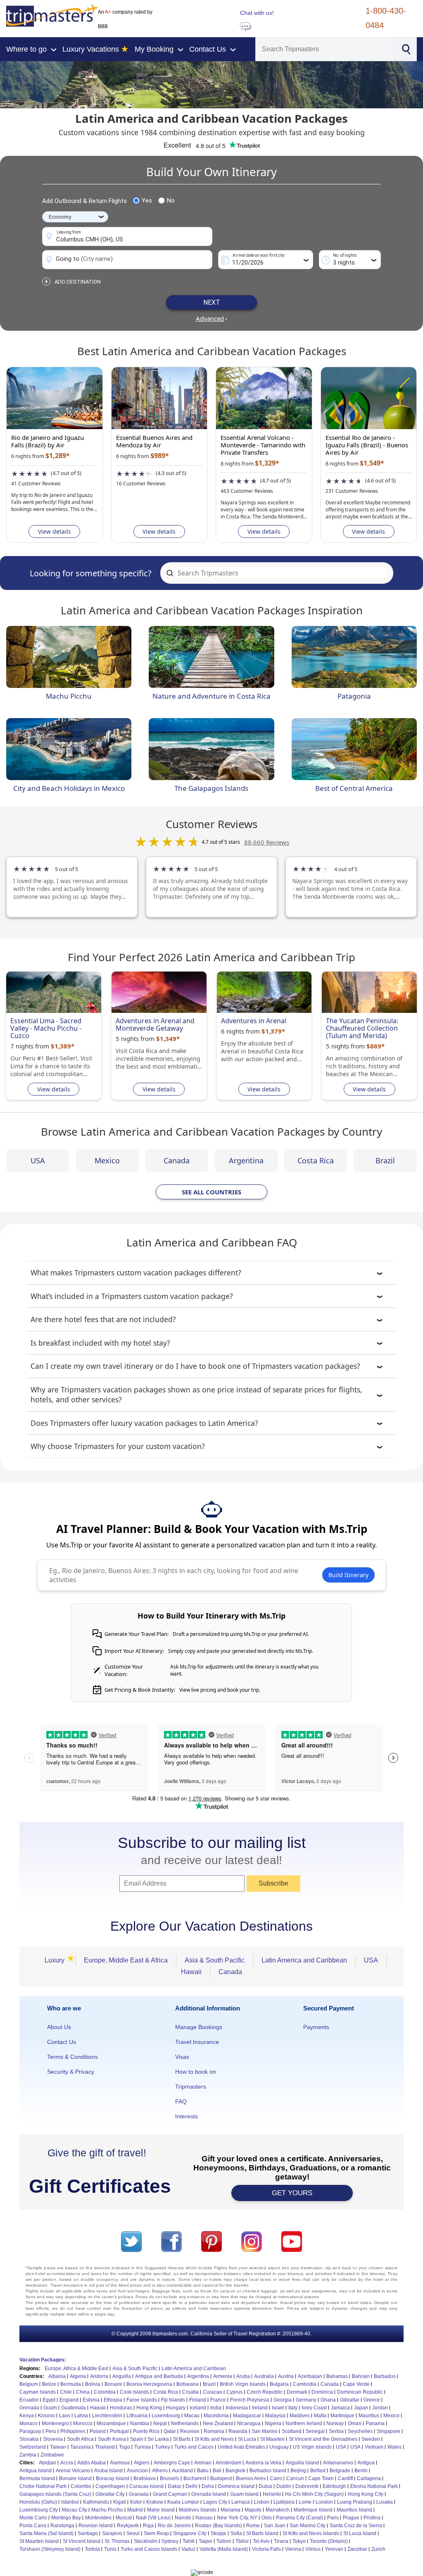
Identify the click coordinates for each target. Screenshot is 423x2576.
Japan (361, 2408)
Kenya (27, 2416)
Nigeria (273, 2423)
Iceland (198, 2408)
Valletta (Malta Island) (224, 2549)
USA (38, 1160)
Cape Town (321, 2478)
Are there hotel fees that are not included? (103, 1319)
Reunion (190, 2431)
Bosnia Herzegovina (149, 2384)
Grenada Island (209, 2494)
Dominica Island (236, 2486)
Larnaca (241, 2502)
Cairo (276, 2478)
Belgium (29, 2384)
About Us (59, 2027)
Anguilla (122, 2376)
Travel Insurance (197, 2042)
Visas (182, 2057)
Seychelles (360, 2431)
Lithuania (137, 2416)
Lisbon (262, 2502)
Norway (335, 2423)
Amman (203, 2463)
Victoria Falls (266, 2549)
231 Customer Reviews (352, 491)
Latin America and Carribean (194, 2368)
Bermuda (71, 2384)
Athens (160, 2471)
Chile (66, 2392)
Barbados (385, 2376)
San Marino (265, 2431)
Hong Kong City (366, 2494)
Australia (264, 2376)
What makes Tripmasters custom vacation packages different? (136, 1272)
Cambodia (305, 2384)
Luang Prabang (355, 2502)
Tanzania (81, 2447)
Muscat (124, 2518)
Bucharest (195, 2478)
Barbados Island (268, 2471)
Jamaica (340, 2408)
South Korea (112, 2439)
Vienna (293, 2549)
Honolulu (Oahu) (38, 2502)
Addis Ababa (91, 2463)
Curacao (213, 2392)
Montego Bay (66, 2518)
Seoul (133, 2533)
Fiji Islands (173, 2400)
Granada (139, 2494)
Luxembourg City (39, 2510)
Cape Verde (356, 2384)
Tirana (281, 2541)
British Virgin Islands (243, 2384)
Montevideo (98, 2518)
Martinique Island (313, 2510)
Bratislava (145, 2478)
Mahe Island (161, 2510)
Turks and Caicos (194, 2447)
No (171, 201)
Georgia (283, 2400)
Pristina (372, 2518)
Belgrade (340, 2471)
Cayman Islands (38, 2392)
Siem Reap (156, 2533)
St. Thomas (117, 2541)
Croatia (190, 2392)
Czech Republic (265, 2392)
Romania (214, 2431)
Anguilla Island (302, 2463)
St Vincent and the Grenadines (323, 2439)
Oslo (267, 2518)
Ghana (328, 2400)
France (218, 2400)
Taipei (206, 2541)
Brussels (170, 2478)
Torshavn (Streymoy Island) (50, 2549)
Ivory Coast (314, 2408)
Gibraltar (350, 2400)
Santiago (88, 2533)
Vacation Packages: (43, 2360)
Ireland (260, 2408)
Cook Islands (134, 2392)
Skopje (219, 2533)
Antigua (366, 2463)
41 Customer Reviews (36, 483)
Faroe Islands (142, 2400)
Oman (355, 2423)
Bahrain (361, 2376)
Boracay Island (113, 2478)
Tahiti (189, 2541)
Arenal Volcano (73, 2471)
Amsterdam (228, 2463)
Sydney (170, 2541)
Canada (177, 1160)
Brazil (385, 1160)
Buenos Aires (251, 2478)
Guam (50, 2408)
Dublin (284, 2486)
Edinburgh (334, 2486)
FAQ (181, 2101)
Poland (98, 2431)
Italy (293, 2408)
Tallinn (224, 2541)
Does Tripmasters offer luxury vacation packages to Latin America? (144, 1423)
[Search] (406, 48)
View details (55, 531)
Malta (320, 2416)
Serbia (336, 2431)
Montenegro (55, 2423)
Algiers (142, 2463)
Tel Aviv (261, 2541)
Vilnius (313, 2549)
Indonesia (237, 2408)
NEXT (212, 302)
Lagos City (215, 2502)
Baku (203, 2471)
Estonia (91, 2400)
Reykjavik (128, 2526)
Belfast (318, 2471)
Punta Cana (33, 2526)
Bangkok (235, 2471)
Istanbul (70, 2502)
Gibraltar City (110, 2494)
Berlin (361, 2471)
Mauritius (369, 2416)
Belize (49, 2384)
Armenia (223, 2376)
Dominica (322, 2392)
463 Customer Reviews (247, 491)
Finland (198, 2400)
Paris (333, 2518)
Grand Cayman (170, 2494)
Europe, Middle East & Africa (126, 1960)
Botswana (188, 2384)
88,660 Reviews (267, 842)
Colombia (105, 2392)
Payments (316, 2027)
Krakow (155, 2502)
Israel (278, 2408)
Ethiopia (113, 2400)
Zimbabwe (52, 2455)
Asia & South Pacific (215, 1960)
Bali (217, 2471)
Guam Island (244, 2494)
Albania (57, 2376)
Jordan (380, 2408)
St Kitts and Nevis (214, 2439)
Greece (372, 2400)
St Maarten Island (39, 2541)
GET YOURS (292, 2193)
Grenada (29, 2408)
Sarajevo (112, 2533)
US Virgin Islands (312, 2447)
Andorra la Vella (263, 2463)
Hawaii (191, 1972)
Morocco (83, 2423)
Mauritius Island (354, 2510)
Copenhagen (110, 2486)
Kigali (120, 2502)
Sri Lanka (158, 2439)
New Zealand (218, 2423)
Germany (306, 2400)
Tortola (92, 2549)
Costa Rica (316, 1160)
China (83, 2392)
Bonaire (113, 2384)
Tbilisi (242, 2541)
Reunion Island (96, 2526)
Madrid (135, 2510)
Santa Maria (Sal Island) (46, 2533)
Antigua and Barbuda (159, 2376)
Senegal (315, 2431)
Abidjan (48, 2463)
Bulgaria (279, 2384)
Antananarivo (338, 2463)
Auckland (182, 2471)
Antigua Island (36, 2471)
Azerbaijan (310, 2376)
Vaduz (188, 2549)
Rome (253, 2526)
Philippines (73, 2431)
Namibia (140, 2423)
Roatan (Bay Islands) (219, 2526)
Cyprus (234, 2392)
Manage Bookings (199, 2027)
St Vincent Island (82, 2541)
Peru (51, 2431)
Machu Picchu (107, 2510)
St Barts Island (262, 2533)
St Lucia (247, 2439)
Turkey (163, 2447)
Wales (394, 2447)
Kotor (136, 2502)
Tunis (110, 2549)
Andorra (99, 2376)
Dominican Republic (360, 2392)
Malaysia (275, 2416)
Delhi (191, 2486)
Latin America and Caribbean (304, 1960)
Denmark (297, 2392)
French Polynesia (250, 2400)
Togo (125, 2447)
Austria (286, 2376)
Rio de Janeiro (174, 2526)
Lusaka (385, 2502)
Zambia (28, 2455)
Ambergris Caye (172, 2463)
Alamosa (120, 2463)
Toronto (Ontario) (329, 2541)
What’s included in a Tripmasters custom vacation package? (132, 1296)
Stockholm (146, 2541)
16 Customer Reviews (141, 483)
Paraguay (30, 2431)
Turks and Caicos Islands (149, 2549)
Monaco (29, 2423)
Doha (208, 2486)
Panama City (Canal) (299, 2518)
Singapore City (190, 2533)
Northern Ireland (304, 2423)
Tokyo (299, 2541)
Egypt (49, 2400)
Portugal (119, 2431)
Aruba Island (108, 2471)
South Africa (80, 2439)
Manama (231, 2510)
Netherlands (185, 2423)
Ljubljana (284, 2502)
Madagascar (247, 2416)
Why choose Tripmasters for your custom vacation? (118, 1446)
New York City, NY (237, 2518)
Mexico (107, 1160)
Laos (65, 2416)
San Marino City (308, 2526)
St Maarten (272, 2439)
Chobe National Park (43, 2486)
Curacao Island (146, 2486)
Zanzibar (357, 2549)
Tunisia (143, 2447)
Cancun (295, 2478)
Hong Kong (149, 2408)
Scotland (292, 2431)
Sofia (236, 2533)
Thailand (105, 2447)
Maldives (300, 2416)
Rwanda (238, 2431)
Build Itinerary (348, 1575)
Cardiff (345, 2478)
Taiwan (58, 2447)
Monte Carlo (33, 2518)
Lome (305, 2502)
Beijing (298, 2471)
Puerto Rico (146, 2431)
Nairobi (183, 2518)
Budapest (221, 2478)
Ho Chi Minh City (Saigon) (314, 2494)
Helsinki (272, 2494)
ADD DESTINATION (72, 282)
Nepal (160, 2423)
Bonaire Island (75, 2478)
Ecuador (29, 2400)
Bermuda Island (37, 2478)
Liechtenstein (107, 2416)
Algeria (78, 2376)
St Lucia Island (360, 2533)
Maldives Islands (198, 2510)
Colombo (81, 2486)
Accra (67, 2463)
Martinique (342, 2416)
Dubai (265, 2486)
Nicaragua (249, 2423)
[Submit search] (169, 573)
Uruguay (279, 2447)
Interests (187, 2116)
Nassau (204, 2518)
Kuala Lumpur (183, 2502)
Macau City (75, 2510)
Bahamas (337, 2376)
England (69, 2400)
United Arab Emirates (241, 2447)
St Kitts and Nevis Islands (311, 2533)
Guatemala (74, 2408)
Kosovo (46, 2416)
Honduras (121, 2408)
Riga (148, 2526)
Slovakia (29, 2439)
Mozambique (111, 2423)
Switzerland (33, 2447)
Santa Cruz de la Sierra (356, 2526)
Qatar (170, 2431)
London (324, 2502)
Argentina (246, 1160)
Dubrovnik (307, 2486)
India (216, 2408)
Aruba (243, 2376)
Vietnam (374, 2447)
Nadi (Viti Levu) (153, 2518)
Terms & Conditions (72, 2057)
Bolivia (93, 2384)
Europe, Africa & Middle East (76, 2368)
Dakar (175, 2486)
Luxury (57, 1960)
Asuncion (137, 2471)
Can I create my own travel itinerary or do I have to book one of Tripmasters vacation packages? (195, 1366)
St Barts (182, 2439)
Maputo (253, 2510)
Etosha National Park (374, 2486)
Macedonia (216, 2416)
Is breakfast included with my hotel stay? (100, 1343)
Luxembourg (166, 2416)
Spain (137, 2439)
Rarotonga (62, 2526)
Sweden (371, 2439)
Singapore (389, 2431)
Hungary (176, 2408)
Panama (375, 2423)
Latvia (81, 2416)
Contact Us (62, 2042)
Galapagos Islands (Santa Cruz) (55, 2494)
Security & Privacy (71, 2072)
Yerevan (334, 2549)
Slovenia (53, 2439)
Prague (351, 2518)
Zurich (378, 2549)
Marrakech (278, 2510)
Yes (147, 201)
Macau (192, 2416)
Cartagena (369, 2478)
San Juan (275, 2526)
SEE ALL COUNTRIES (211, 1192)
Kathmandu (96, 2502)
